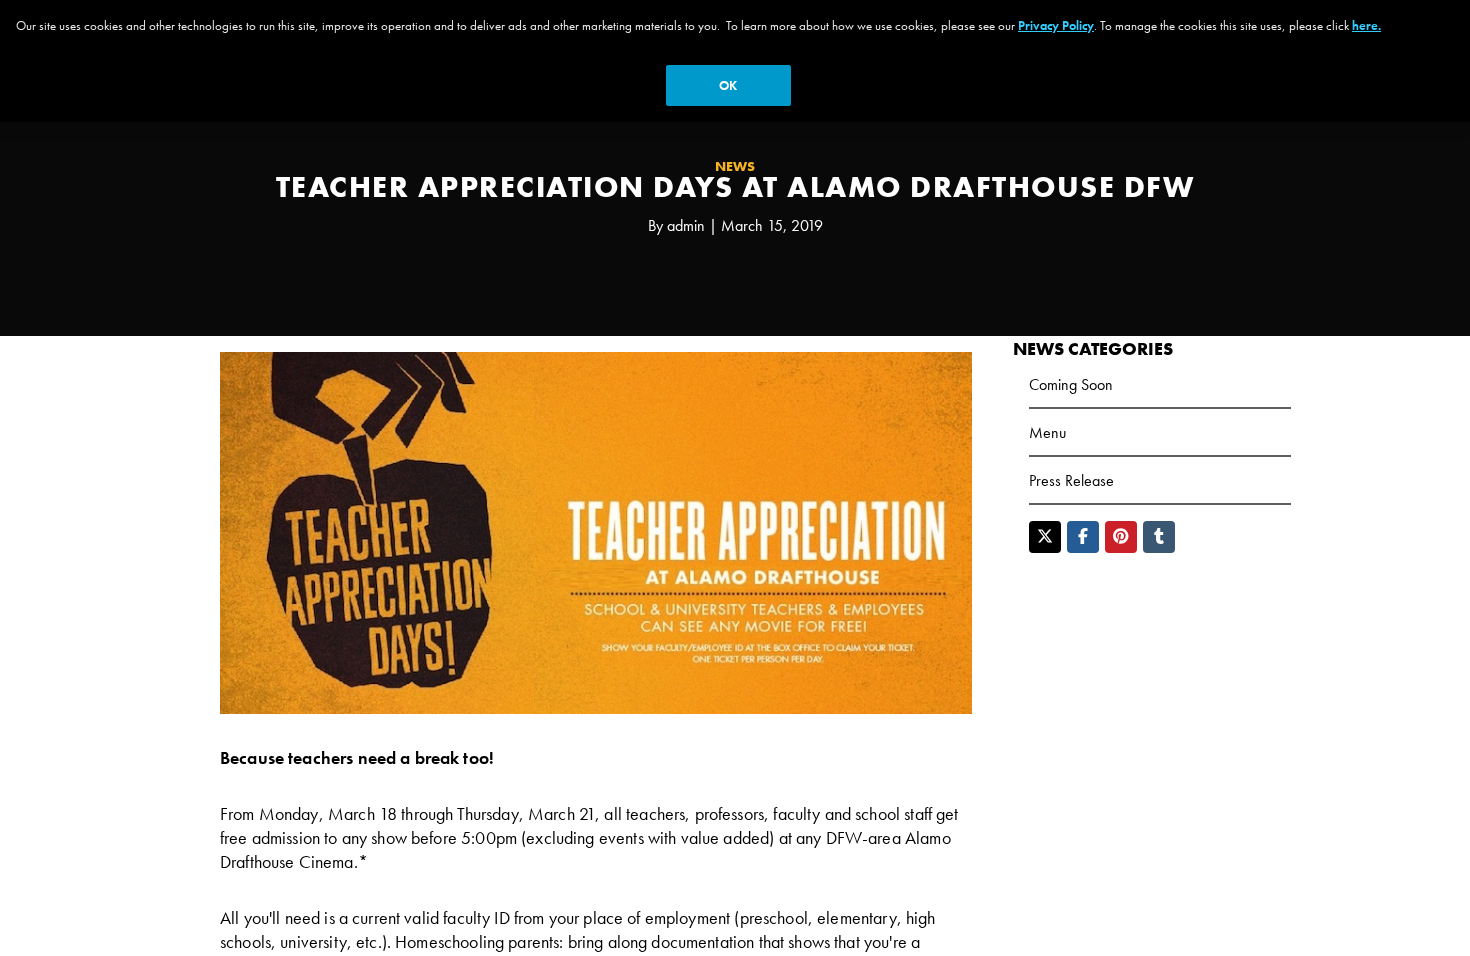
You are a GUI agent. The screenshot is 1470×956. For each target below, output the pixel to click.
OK (728, 85)
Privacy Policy (1056, 25)
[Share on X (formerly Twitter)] (1045, 537)
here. (1366, 25)
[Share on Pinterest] (1121, 537)
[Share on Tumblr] (1159, 537)
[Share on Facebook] (1083, 537)
